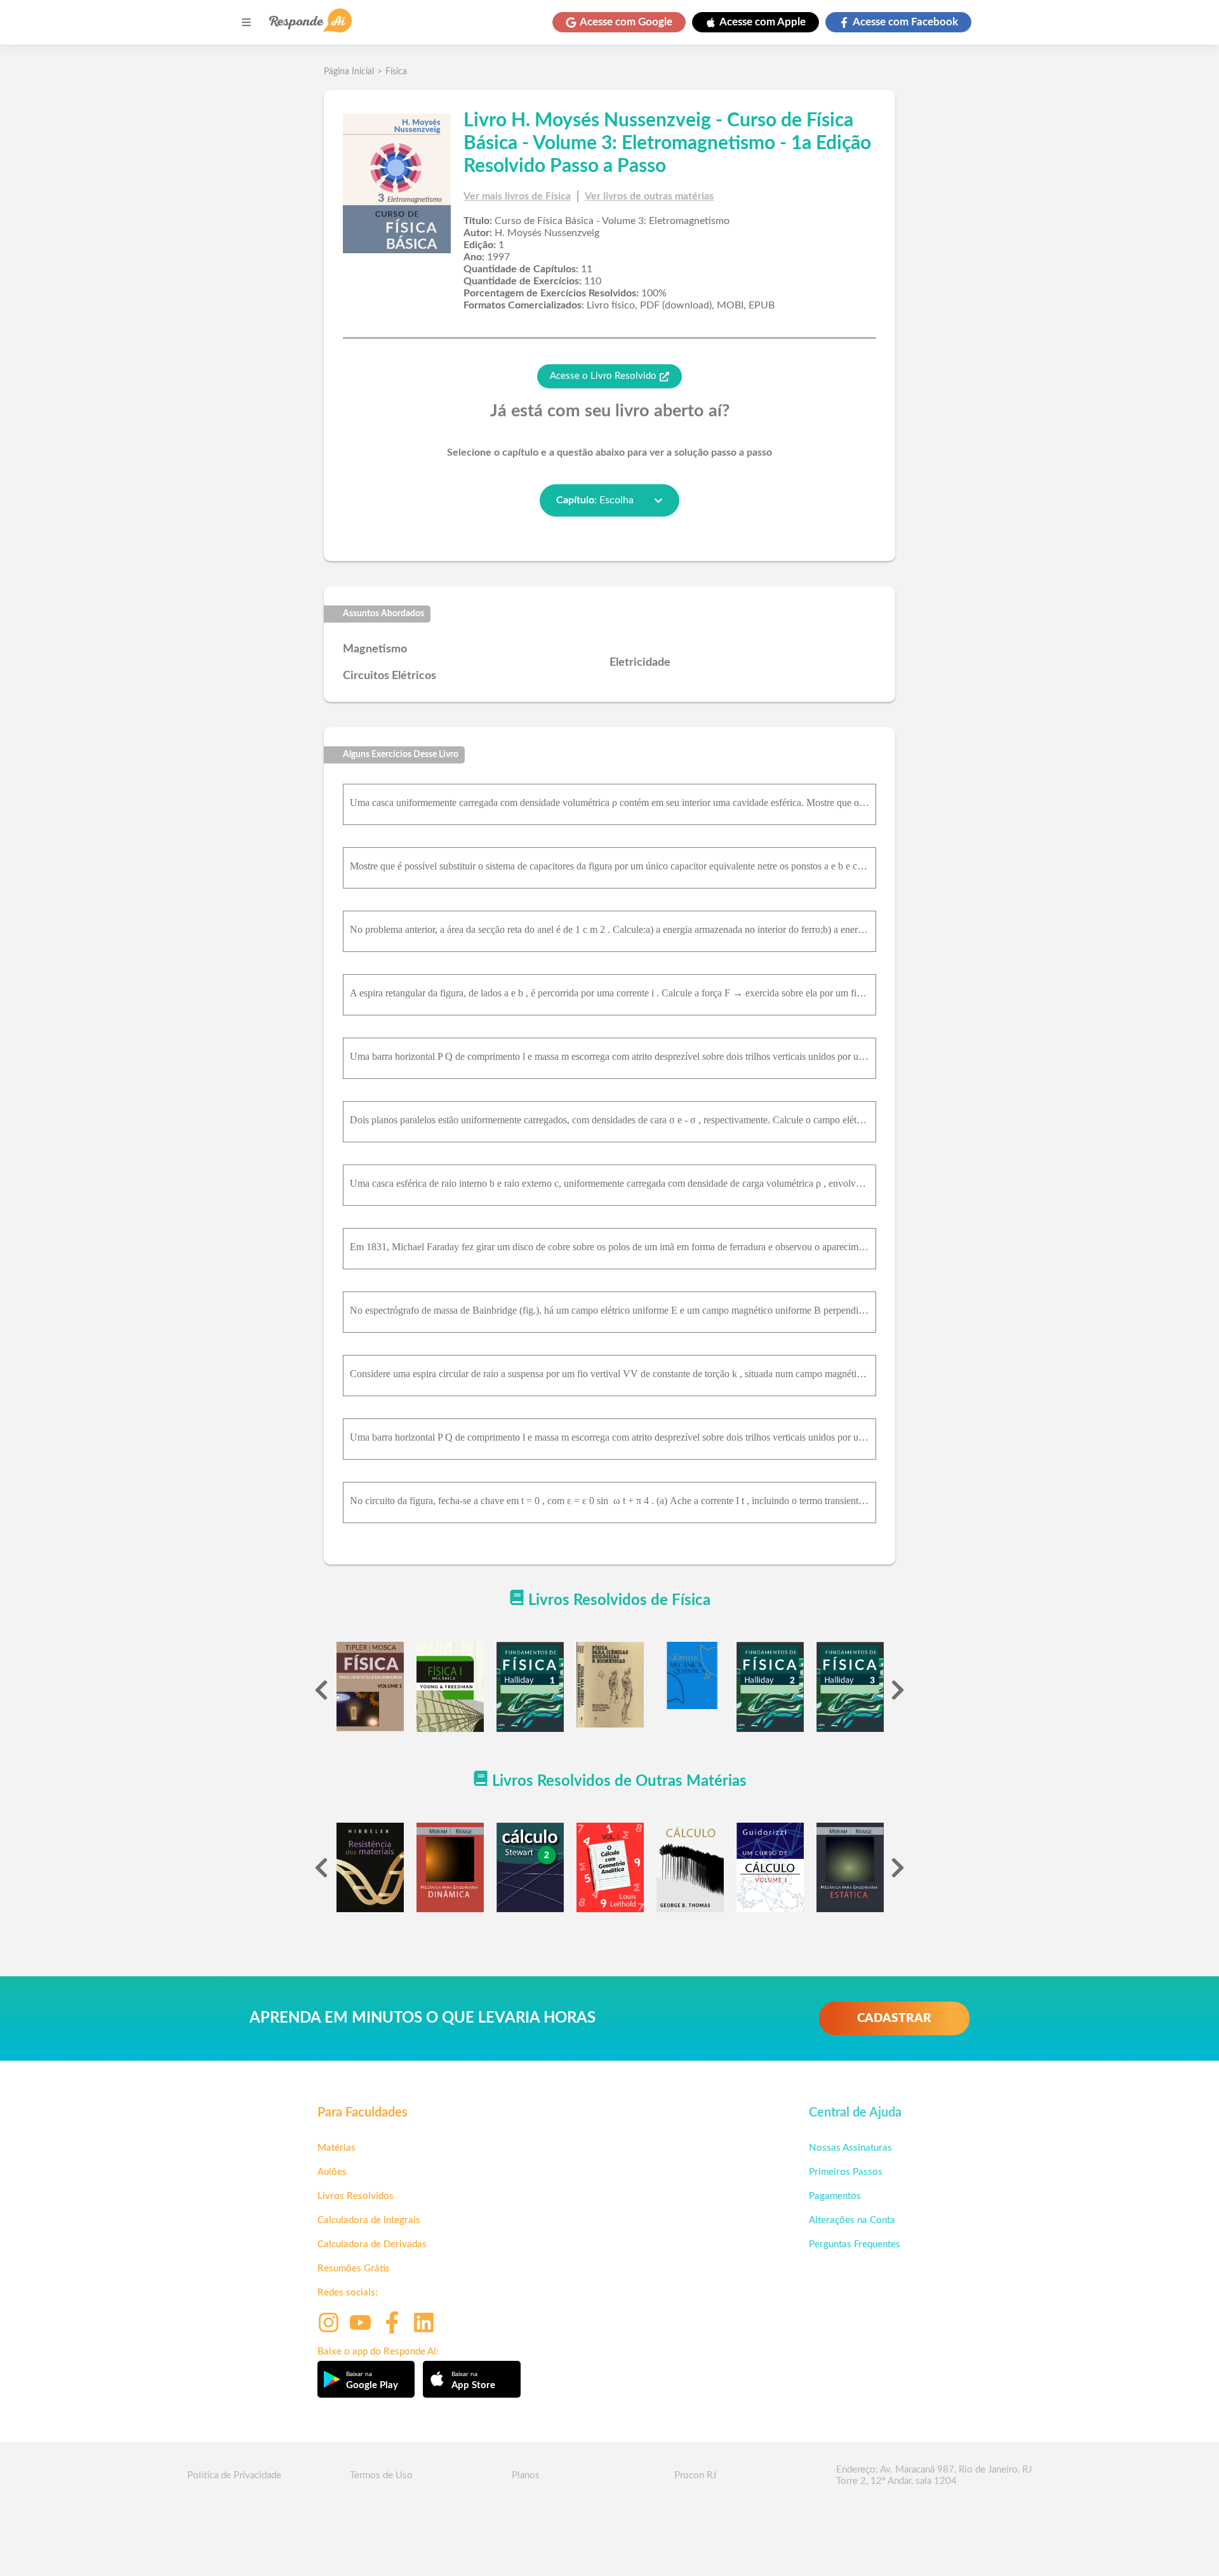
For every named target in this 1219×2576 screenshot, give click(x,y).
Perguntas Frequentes (855, 2244)
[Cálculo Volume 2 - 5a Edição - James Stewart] (530, 1867)
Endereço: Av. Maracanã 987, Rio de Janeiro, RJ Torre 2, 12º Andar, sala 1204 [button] (934, 2475)
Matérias (336, 2148)
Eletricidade (640, 663)
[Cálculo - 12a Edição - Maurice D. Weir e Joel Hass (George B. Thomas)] (690, 1868)
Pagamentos (835, 2196)
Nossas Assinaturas (850, 2148)
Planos (526, 2475)
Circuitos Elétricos (390, 676)
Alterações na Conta (852, 2220)
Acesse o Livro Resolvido (603, 376)
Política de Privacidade (234, 2475)
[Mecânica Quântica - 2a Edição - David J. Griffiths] (690, 1675)
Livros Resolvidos (356, 2196)
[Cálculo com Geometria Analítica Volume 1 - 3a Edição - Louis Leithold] (610, 1867)
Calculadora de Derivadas (372, 2244)
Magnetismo (375, 649)
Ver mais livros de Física (517, 196)
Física (396, 72)
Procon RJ (695, 2475)
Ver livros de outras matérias (649, 196)
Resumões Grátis (354, 2269)
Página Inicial (349, 72)
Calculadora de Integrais (369, 2220)
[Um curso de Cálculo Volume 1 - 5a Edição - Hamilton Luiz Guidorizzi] (770, 1868)
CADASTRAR (894, 2018)
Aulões (332, 2172)
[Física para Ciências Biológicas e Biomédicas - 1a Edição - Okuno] (610, 1685)
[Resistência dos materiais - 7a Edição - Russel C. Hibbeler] (370, 1867)
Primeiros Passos (846, 2172)
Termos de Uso (381, 2475)
